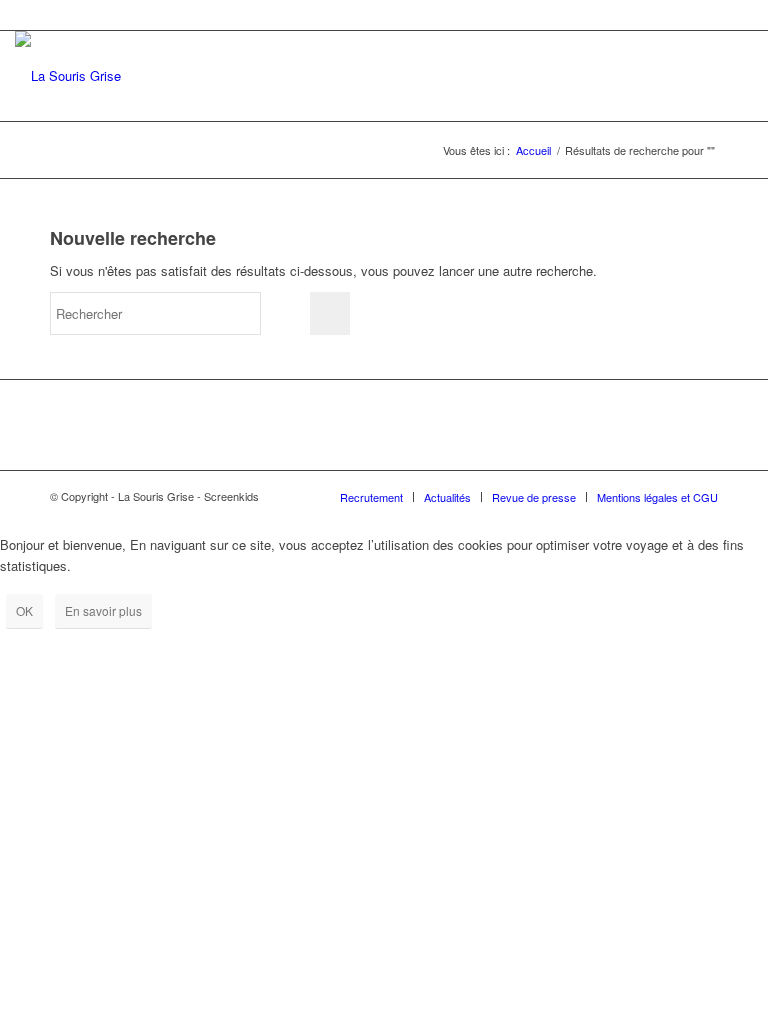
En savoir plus (103, 610)
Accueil (533, 150)
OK (24, 610)
